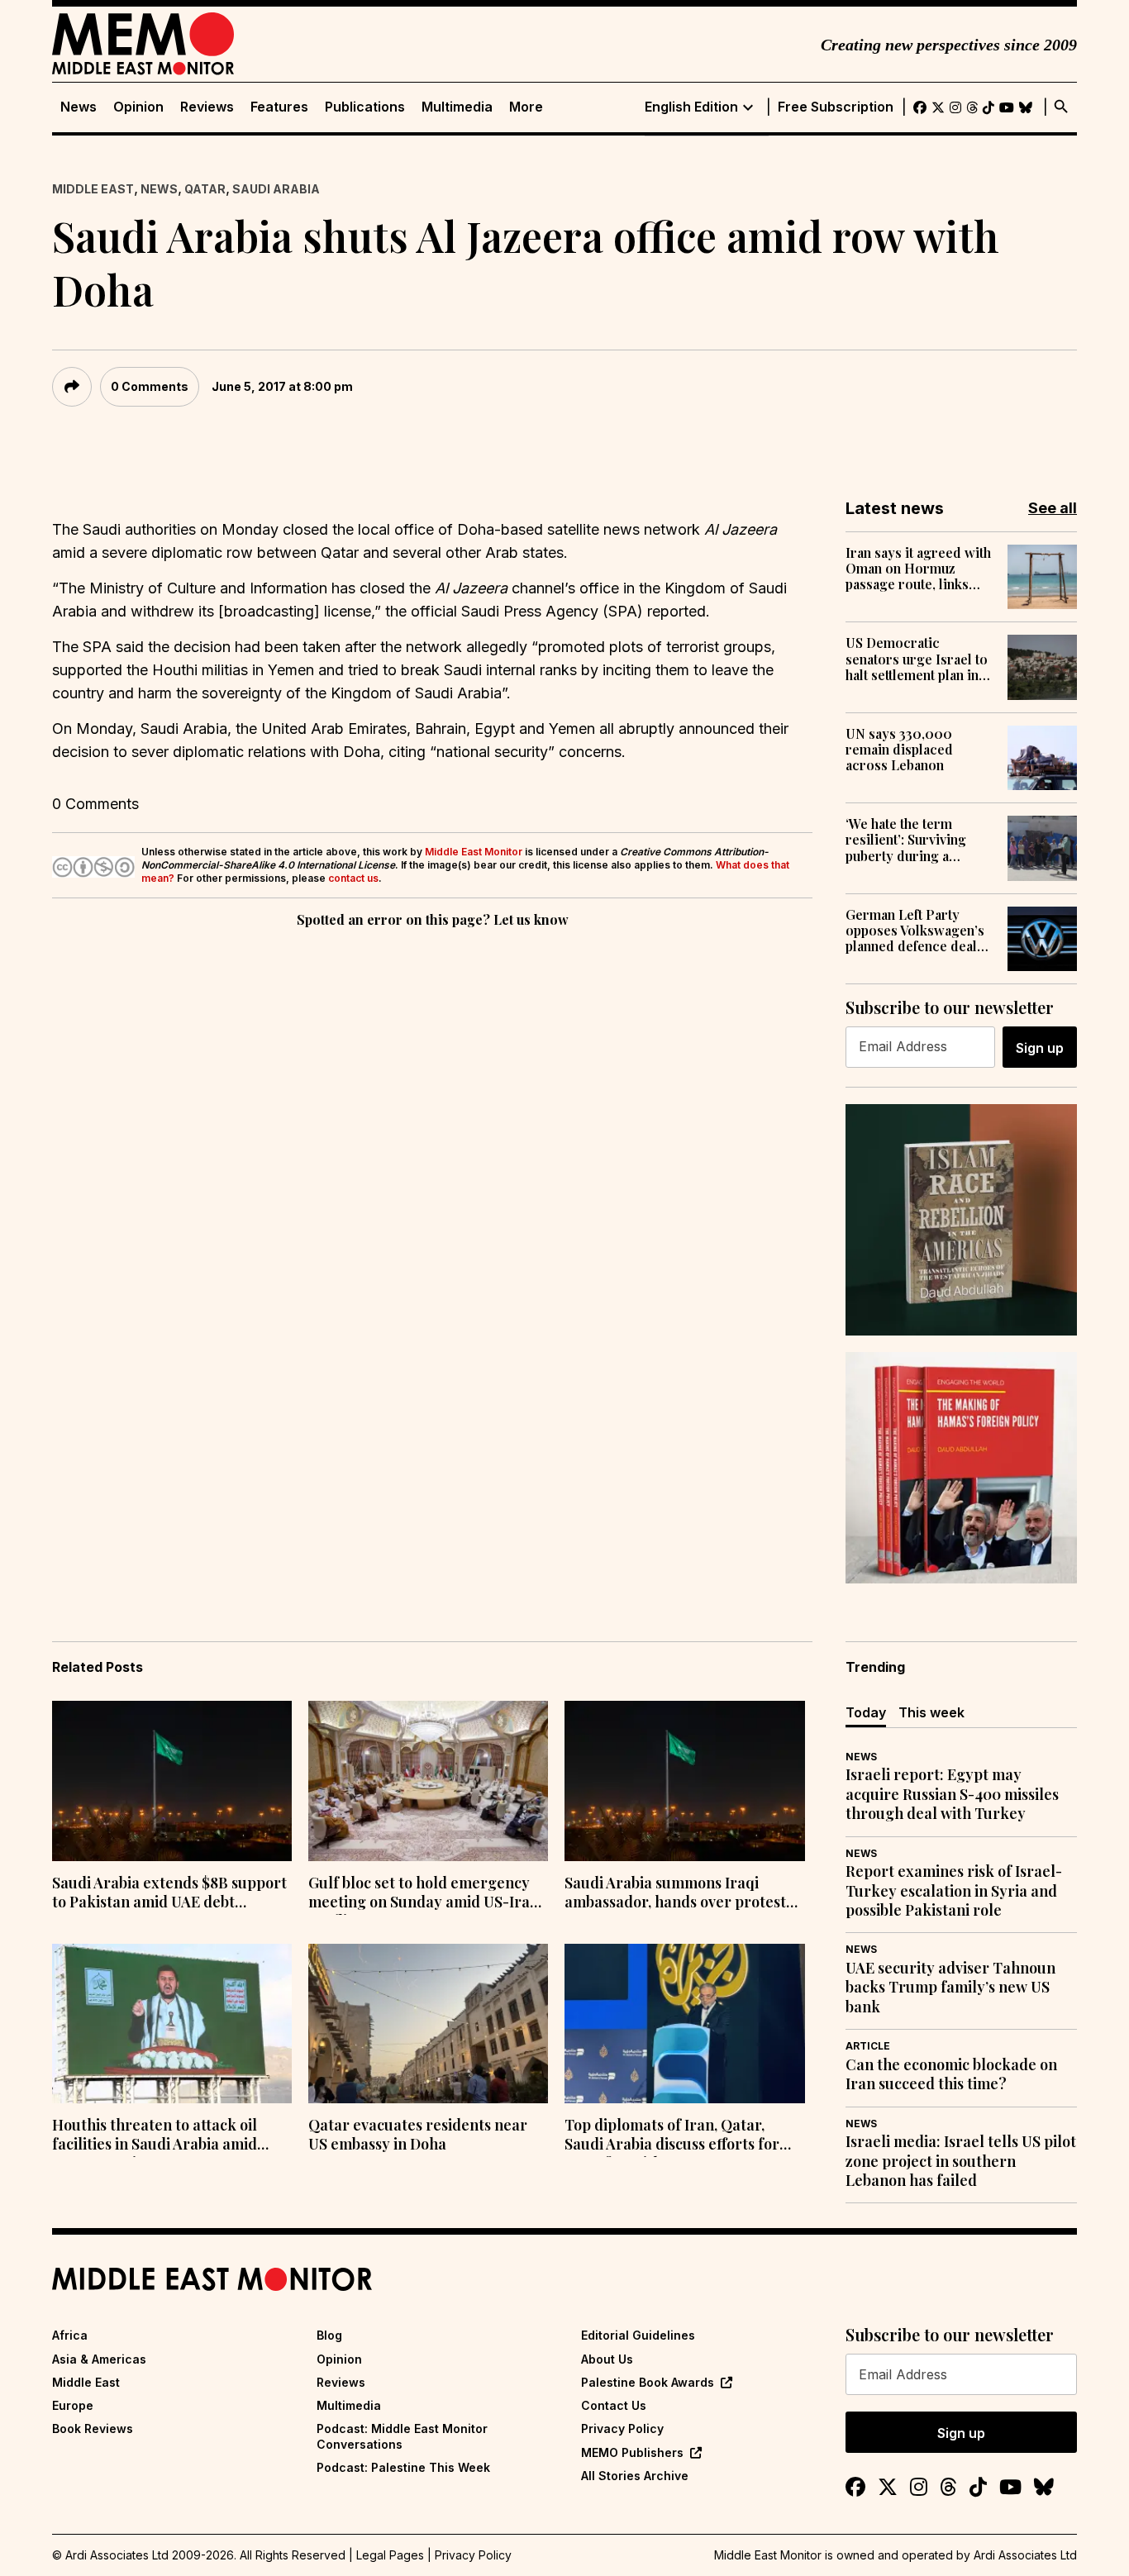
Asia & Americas (99, 2359)
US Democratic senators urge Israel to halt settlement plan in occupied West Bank (917, 659)
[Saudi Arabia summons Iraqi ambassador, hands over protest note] (684, 1781)
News (79, 107)
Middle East (93, 189)
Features (279, 107)
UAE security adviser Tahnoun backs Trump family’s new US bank (950, 1988)
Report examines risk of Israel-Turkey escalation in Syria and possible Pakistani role (954, 1891)
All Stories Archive (635, 2476)
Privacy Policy (622, 2428)
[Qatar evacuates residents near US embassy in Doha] (428, 2024)
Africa (70, 2335)
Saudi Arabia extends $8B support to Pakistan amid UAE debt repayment (169, 1894)
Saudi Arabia (276, 189)
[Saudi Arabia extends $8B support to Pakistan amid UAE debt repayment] (172, 1781)
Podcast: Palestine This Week (403, 2467)
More (526, 107)
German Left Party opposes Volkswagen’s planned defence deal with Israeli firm (915, 931)
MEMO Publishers (632, 2452)
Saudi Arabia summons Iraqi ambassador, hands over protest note (675, 1894)
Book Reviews (93, 2428)
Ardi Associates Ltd (1025, 2555)
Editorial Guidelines (638, 2335)
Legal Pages (390, 2555)
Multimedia (457, 107)
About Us (607, 2359)
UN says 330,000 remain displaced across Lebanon (899, 750)
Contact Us (614, 2405)
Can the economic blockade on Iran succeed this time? (951, 2074)
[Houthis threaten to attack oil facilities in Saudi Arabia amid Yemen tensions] (172, 2024)
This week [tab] (931, 1712)
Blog (329, 2335)
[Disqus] (432, 1159)
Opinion (138, 107)
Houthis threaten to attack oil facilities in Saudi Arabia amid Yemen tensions (155, 2136)
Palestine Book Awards (648, 2382)
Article (868, 2046)
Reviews (207, 107)
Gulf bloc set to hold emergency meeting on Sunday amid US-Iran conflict (424, 1894)
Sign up (1040, 1048)
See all (1053, 508)
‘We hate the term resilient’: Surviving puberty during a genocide (906, 840)
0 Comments (150, 386)
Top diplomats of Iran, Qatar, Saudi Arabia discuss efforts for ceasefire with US (672, 2136)
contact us (353, 878)
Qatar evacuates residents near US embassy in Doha (418, 2135)
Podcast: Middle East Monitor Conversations (402, 2436)
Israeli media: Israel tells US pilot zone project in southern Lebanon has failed (961, 2161)
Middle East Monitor (474, 852)
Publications (365, 107)
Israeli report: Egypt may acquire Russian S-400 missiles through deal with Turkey (952, 1794)
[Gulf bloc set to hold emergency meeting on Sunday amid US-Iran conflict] (428, 1781)
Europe (73, 2405)
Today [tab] (866, 1712)
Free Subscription (836, 107)
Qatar (205, 189)
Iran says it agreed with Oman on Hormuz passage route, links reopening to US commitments (918, 569)
